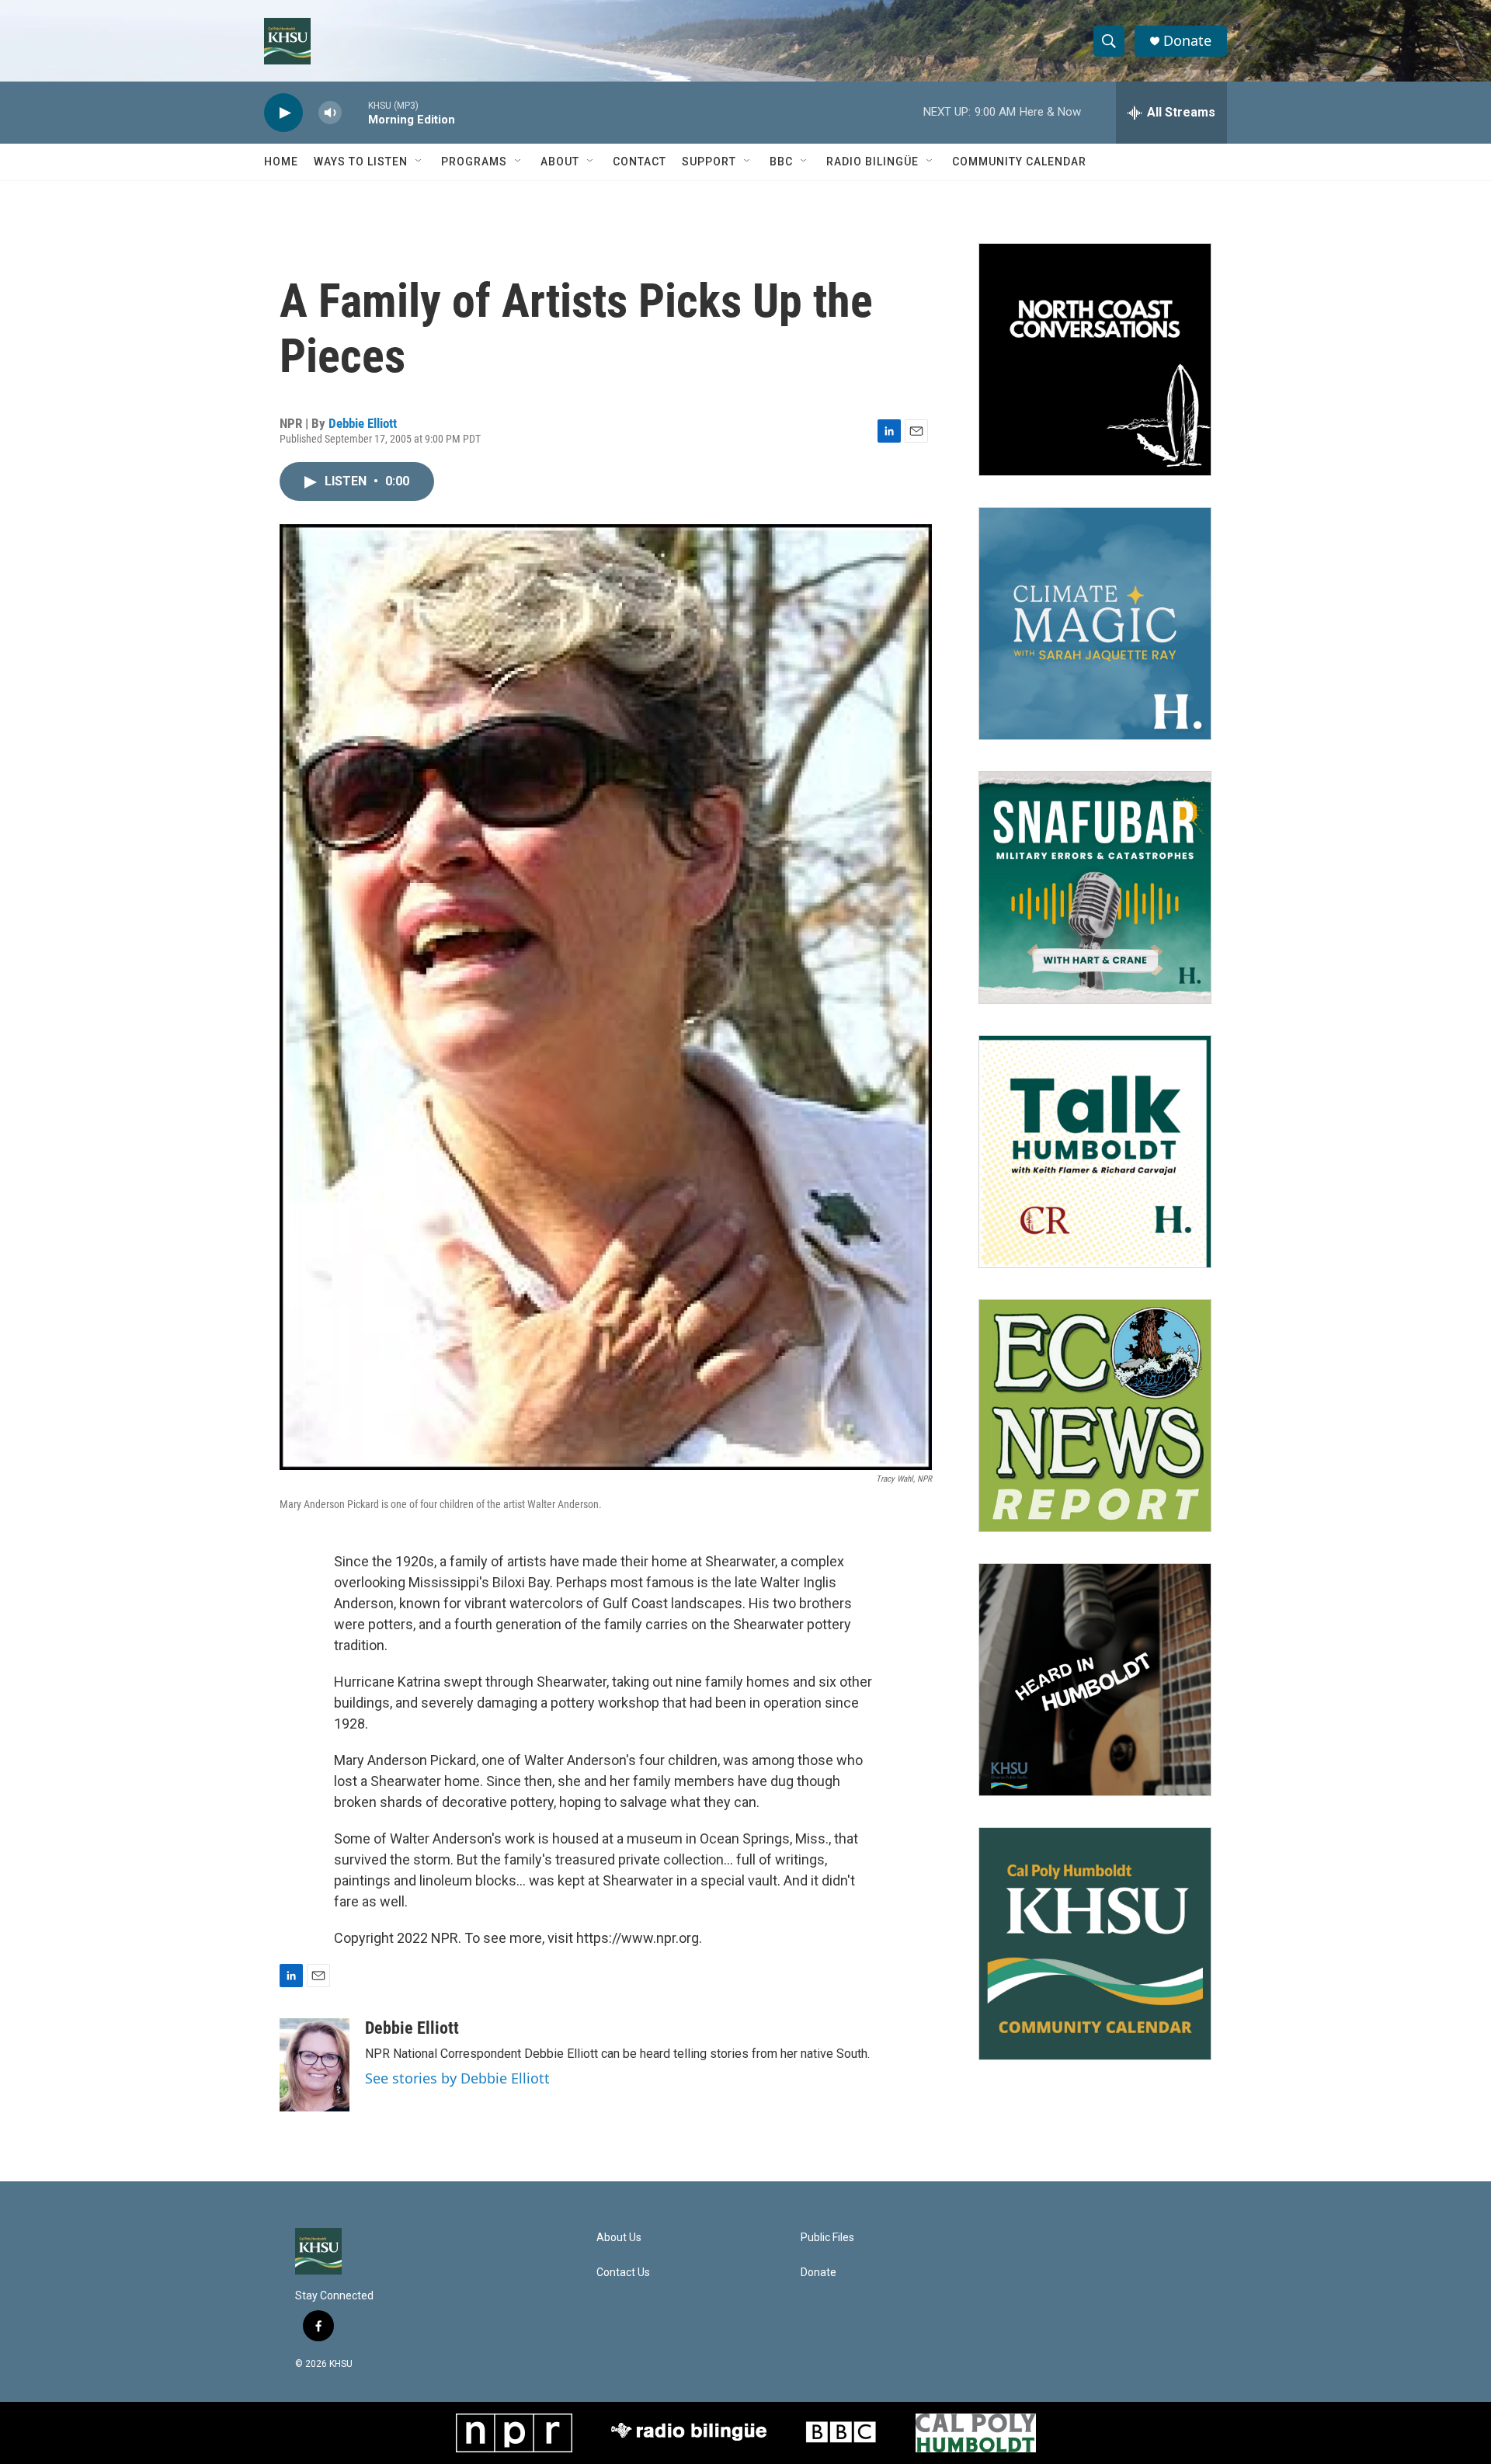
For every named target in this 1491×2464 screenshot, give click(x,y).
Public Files (827, 2238)
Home (281, 162)
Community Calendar (1019, 162)
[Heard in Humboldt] (1095, 1680)
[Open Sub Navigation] (419, 162)
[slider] (355, 112)
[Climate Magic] (1095, 624)
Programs (474, 162)
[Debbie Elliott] (315, 2065)
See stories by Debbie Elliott (457, 2078)
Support (709, 162)
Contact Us (623, 2273)
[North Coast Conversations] (1095, 360)
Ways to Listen (361, 162)
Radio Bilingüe (872, 162)
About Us (619, 2238)
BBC (781, 162)
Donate (1187, 41)
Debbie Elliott (363, 423)
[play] (283, 113)
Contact (639, 162)
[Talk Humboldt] (1095, 1152)
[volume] (330, 113)
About (560, 162)
